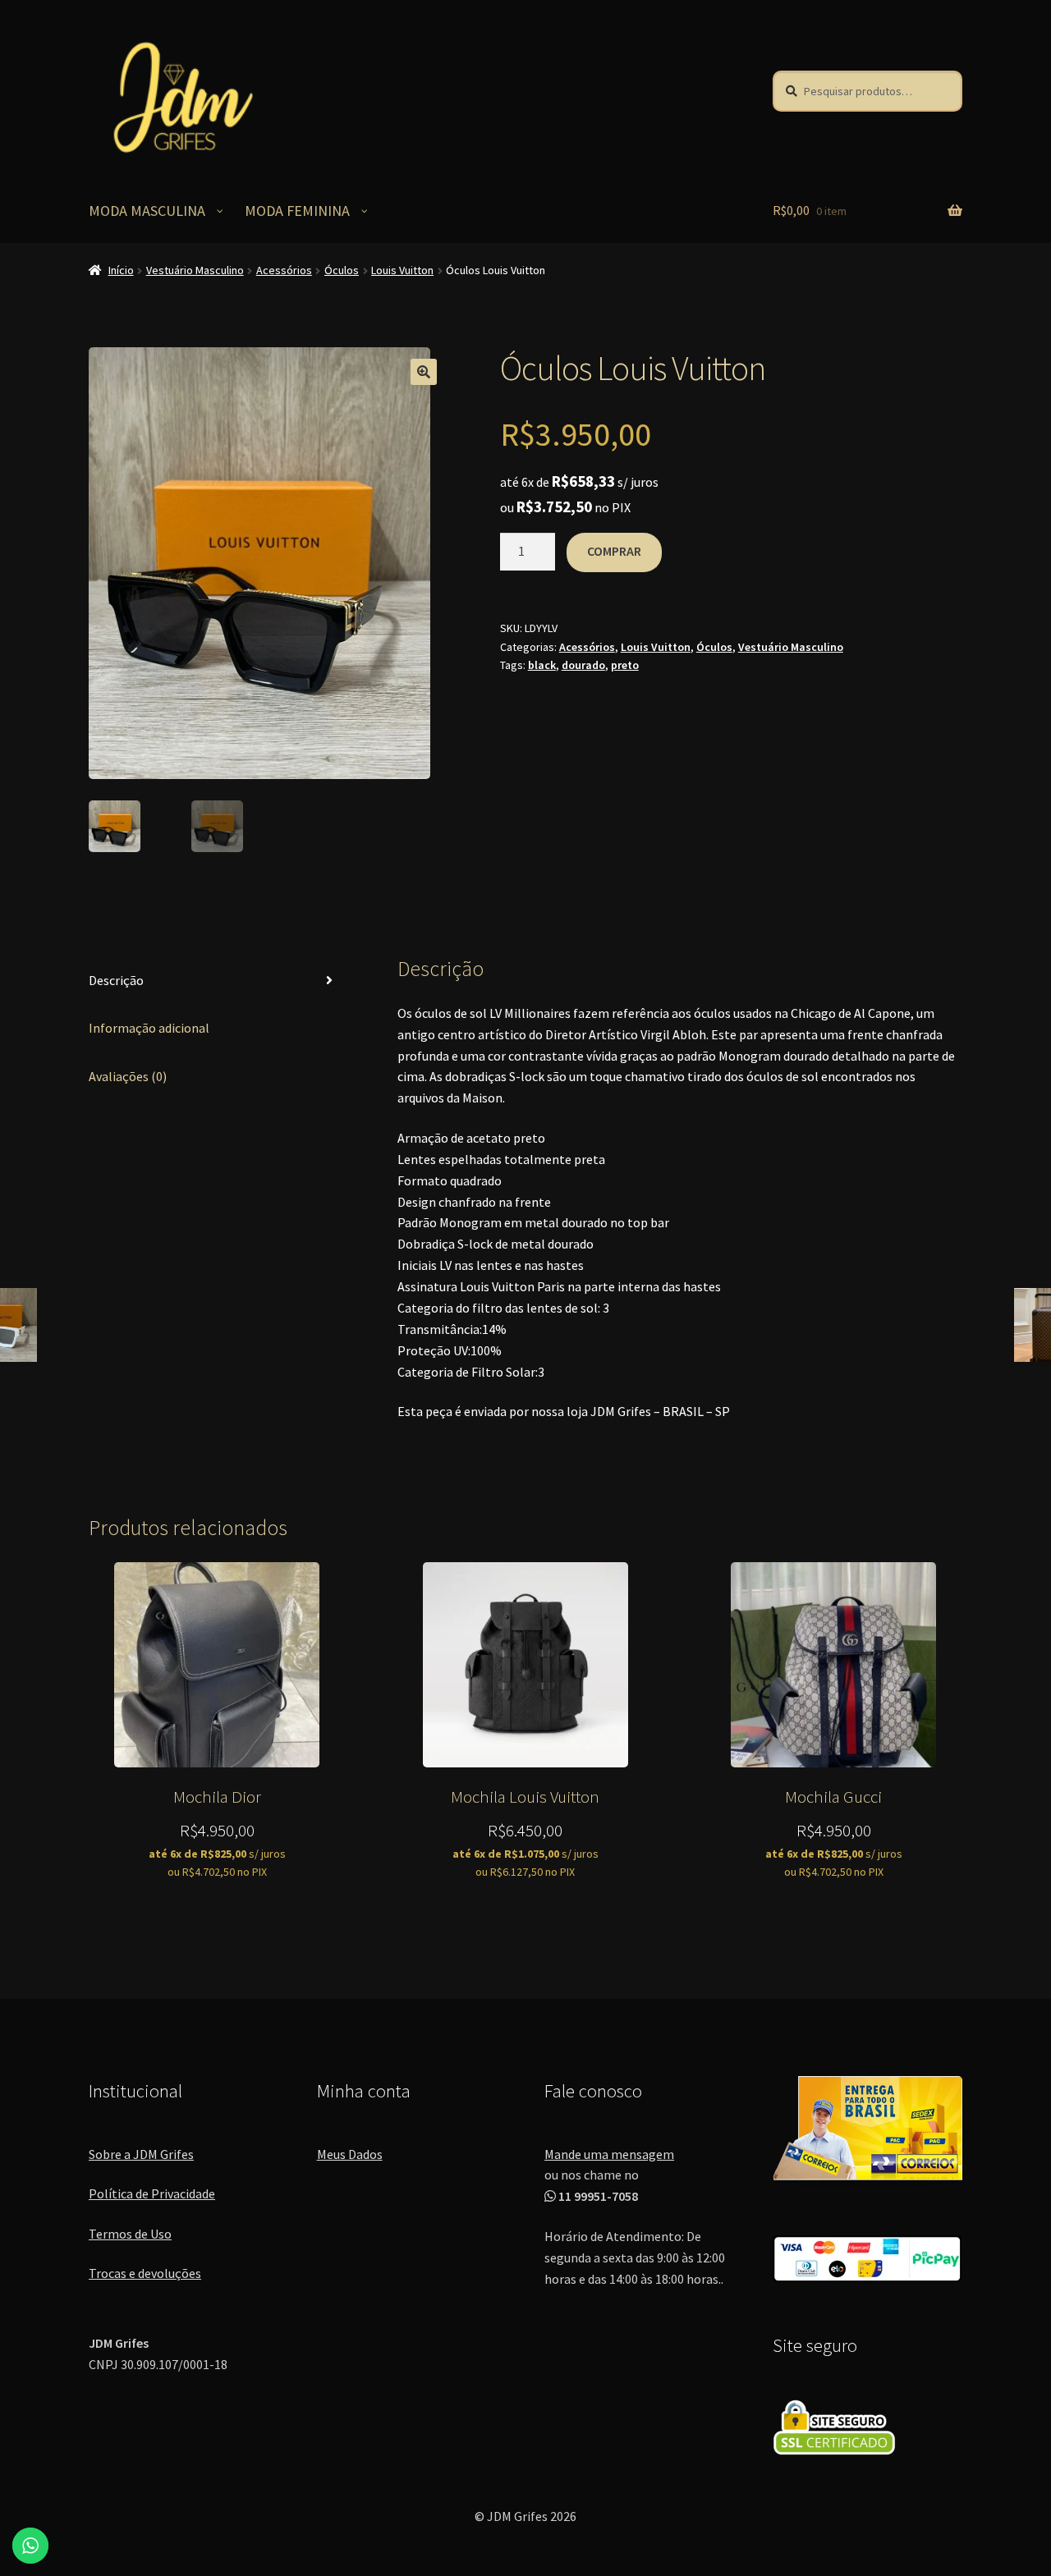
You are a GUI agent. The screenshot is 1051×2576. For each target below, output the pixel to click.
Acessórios (284, 270)
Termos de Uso (130, 2234)
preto (625, 665)
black (542, 665)
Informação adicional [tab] (149, 1028)
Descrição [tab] (116, 980)
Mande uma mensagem (609, 2154)
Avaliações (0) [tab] (128, 1076)
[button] (424, 372)
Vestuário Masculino (195, 270)
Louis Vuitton (402, 270)
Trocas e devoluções (145, 2273)
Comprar (614, 551)
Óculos (342, 270)
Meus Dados (350, 2154)
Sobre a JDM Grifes (141, 2154)
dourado (583, 665)
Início (121, 270)
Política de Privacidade (152, 2193)
